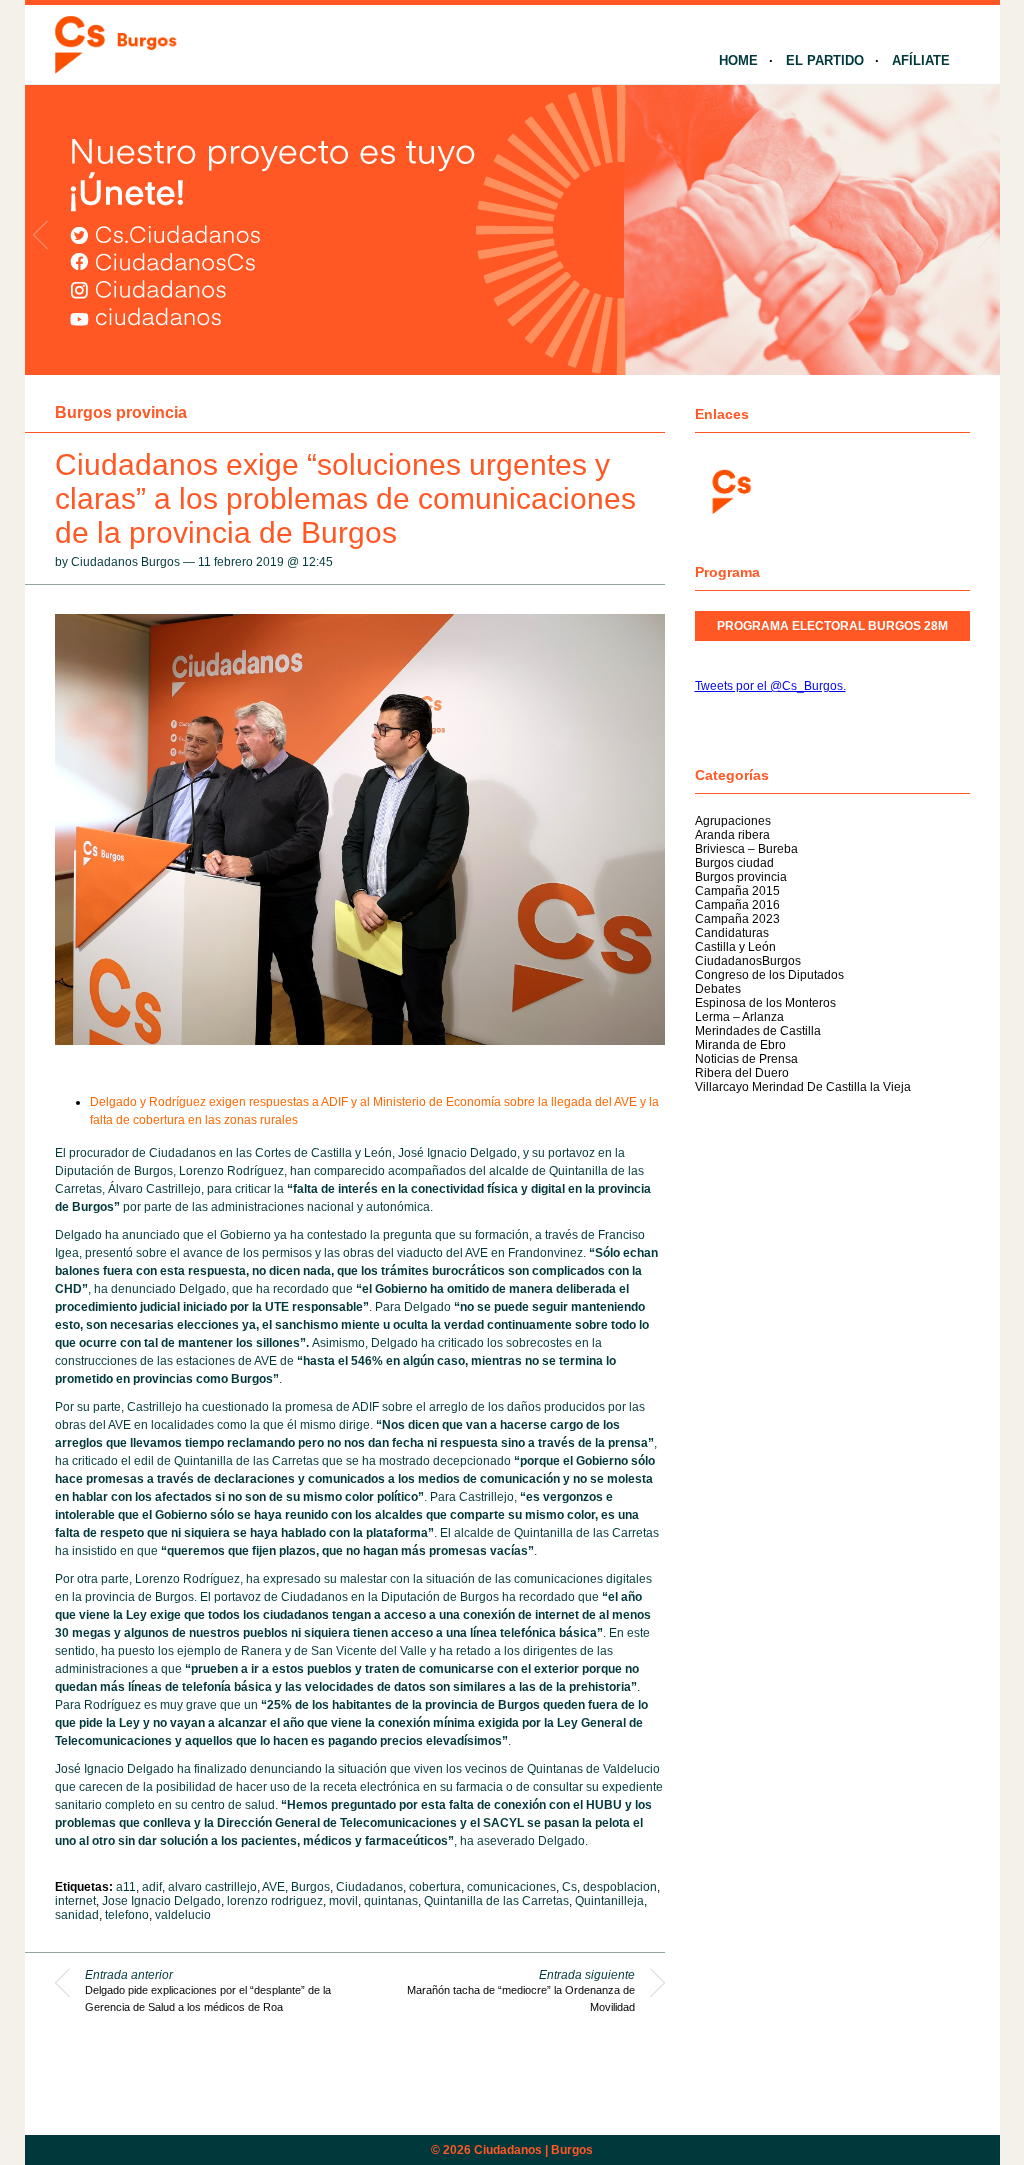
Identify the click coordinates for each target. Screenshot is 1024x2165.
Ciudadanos (369, 1887)
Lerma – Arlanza (739, 1017)
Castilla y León (735, 947)
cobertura (435, 1887)
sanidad (77, 1915)
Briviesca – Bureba (746, 849)
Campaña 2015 (737, 891)
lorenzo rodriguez (275, 1901)
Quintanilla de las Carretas (496, 1901)
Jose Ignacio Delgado (161, 1901)
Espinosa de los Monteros (765, 1003)
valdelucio (183, 1915)
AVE (273, 1887)
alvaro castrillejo (212, 1887)
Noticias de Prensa (746, 1059)
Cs (569, 1887)
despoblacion (620, 1887)
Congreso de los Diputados (769, 975)
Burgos (310, 1887)
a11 (126, 1887)
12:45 (317, 562)
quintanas (391, 1901)
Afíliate (921, 60)
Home (738, 60)
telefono (127, 1915)
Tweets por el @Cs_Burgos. (770, 686)
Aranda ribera (732, 835)
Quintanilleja (609, 1901)
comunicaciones (511, 1887)
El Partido (825, 60)
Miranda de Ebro (740, 1045)
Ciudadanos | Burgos (533, 2150)
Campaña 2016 (737, 905)
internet (75, 1901)
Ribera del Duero (742, 1073)
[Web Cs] (730, 489)
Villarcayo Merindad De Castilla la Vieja (803, 1087)
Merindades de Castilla (758, 1031)
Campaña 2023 (737, 919)
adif (152, 1887)
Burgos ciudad (734, 863)
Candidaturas (732, 933)
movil (343, 1901)
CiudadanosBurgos (748, 961)
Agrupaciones (733, 821)
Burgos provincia (121, 412)
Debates (718, 989)
